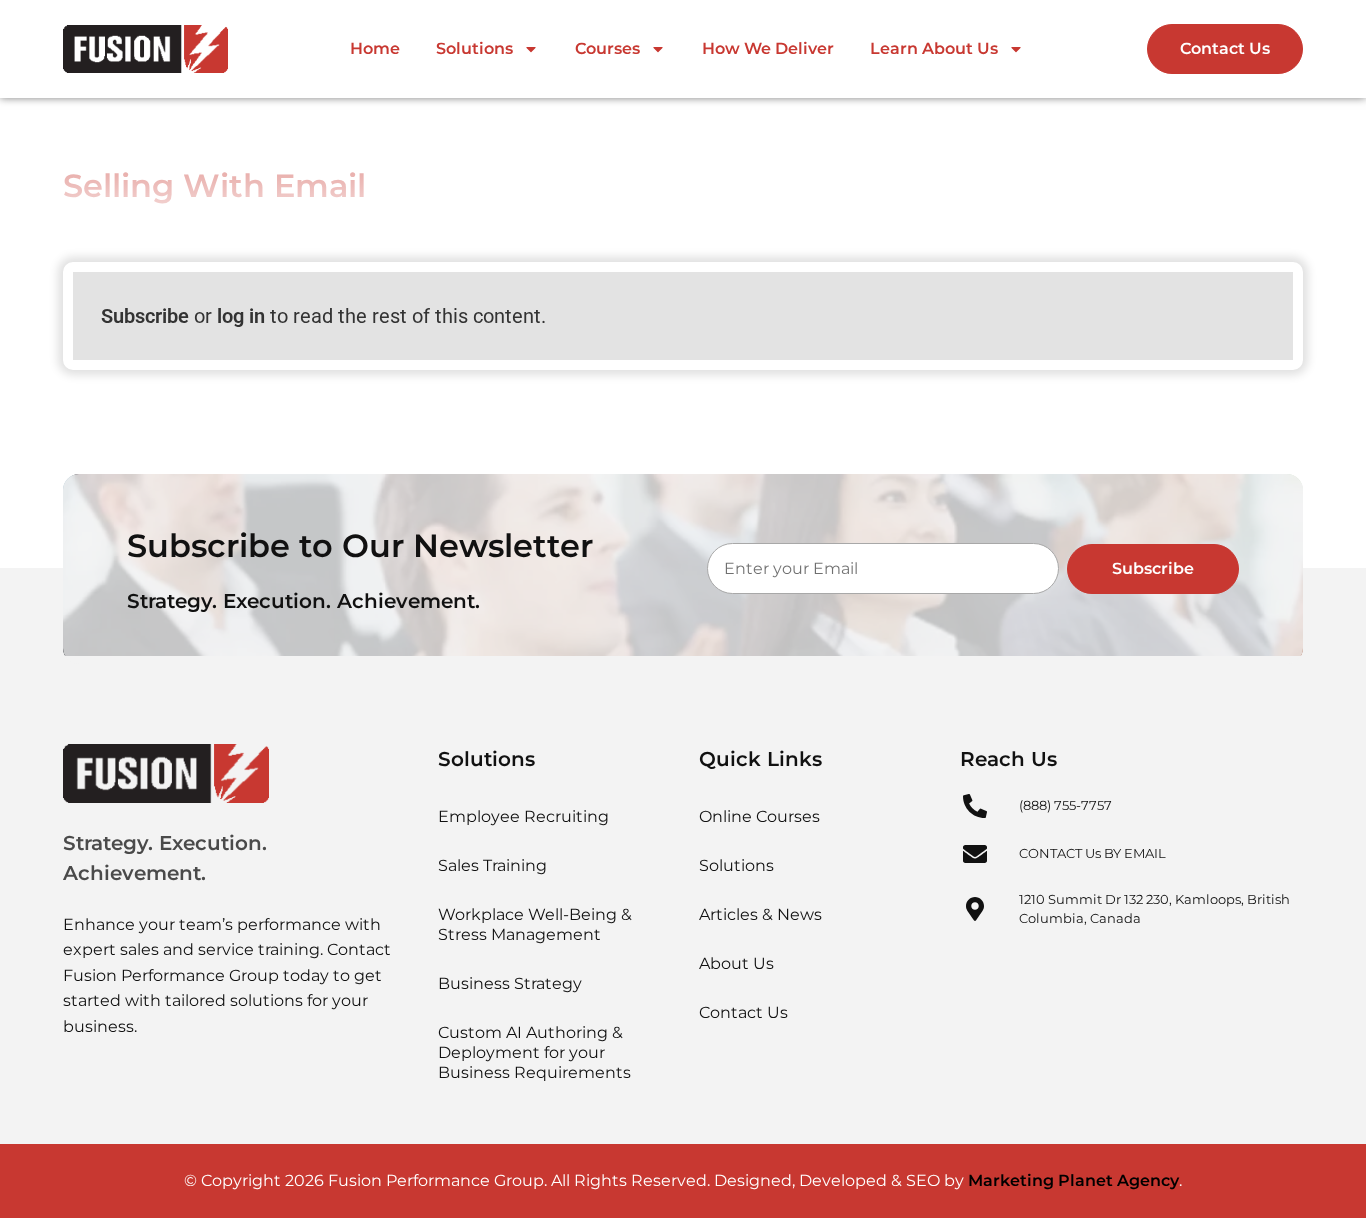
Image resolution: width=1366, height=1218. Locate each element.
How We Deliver (768, 48)
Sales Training (492, 865)
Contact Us (743, 1012)
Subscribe (145, 316)
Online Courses (759, 816)
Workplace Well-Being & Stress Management (535, 924)
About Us (736, 963)
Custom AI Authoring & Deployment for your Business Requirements (534, 1052)
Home (375, 48)
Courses (607, 48)
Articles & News (760, 914)
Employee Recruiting (523, 816)
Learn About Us (934, 48)
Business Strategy (510, 983)
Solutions (474, 48)
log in (241, 316)
